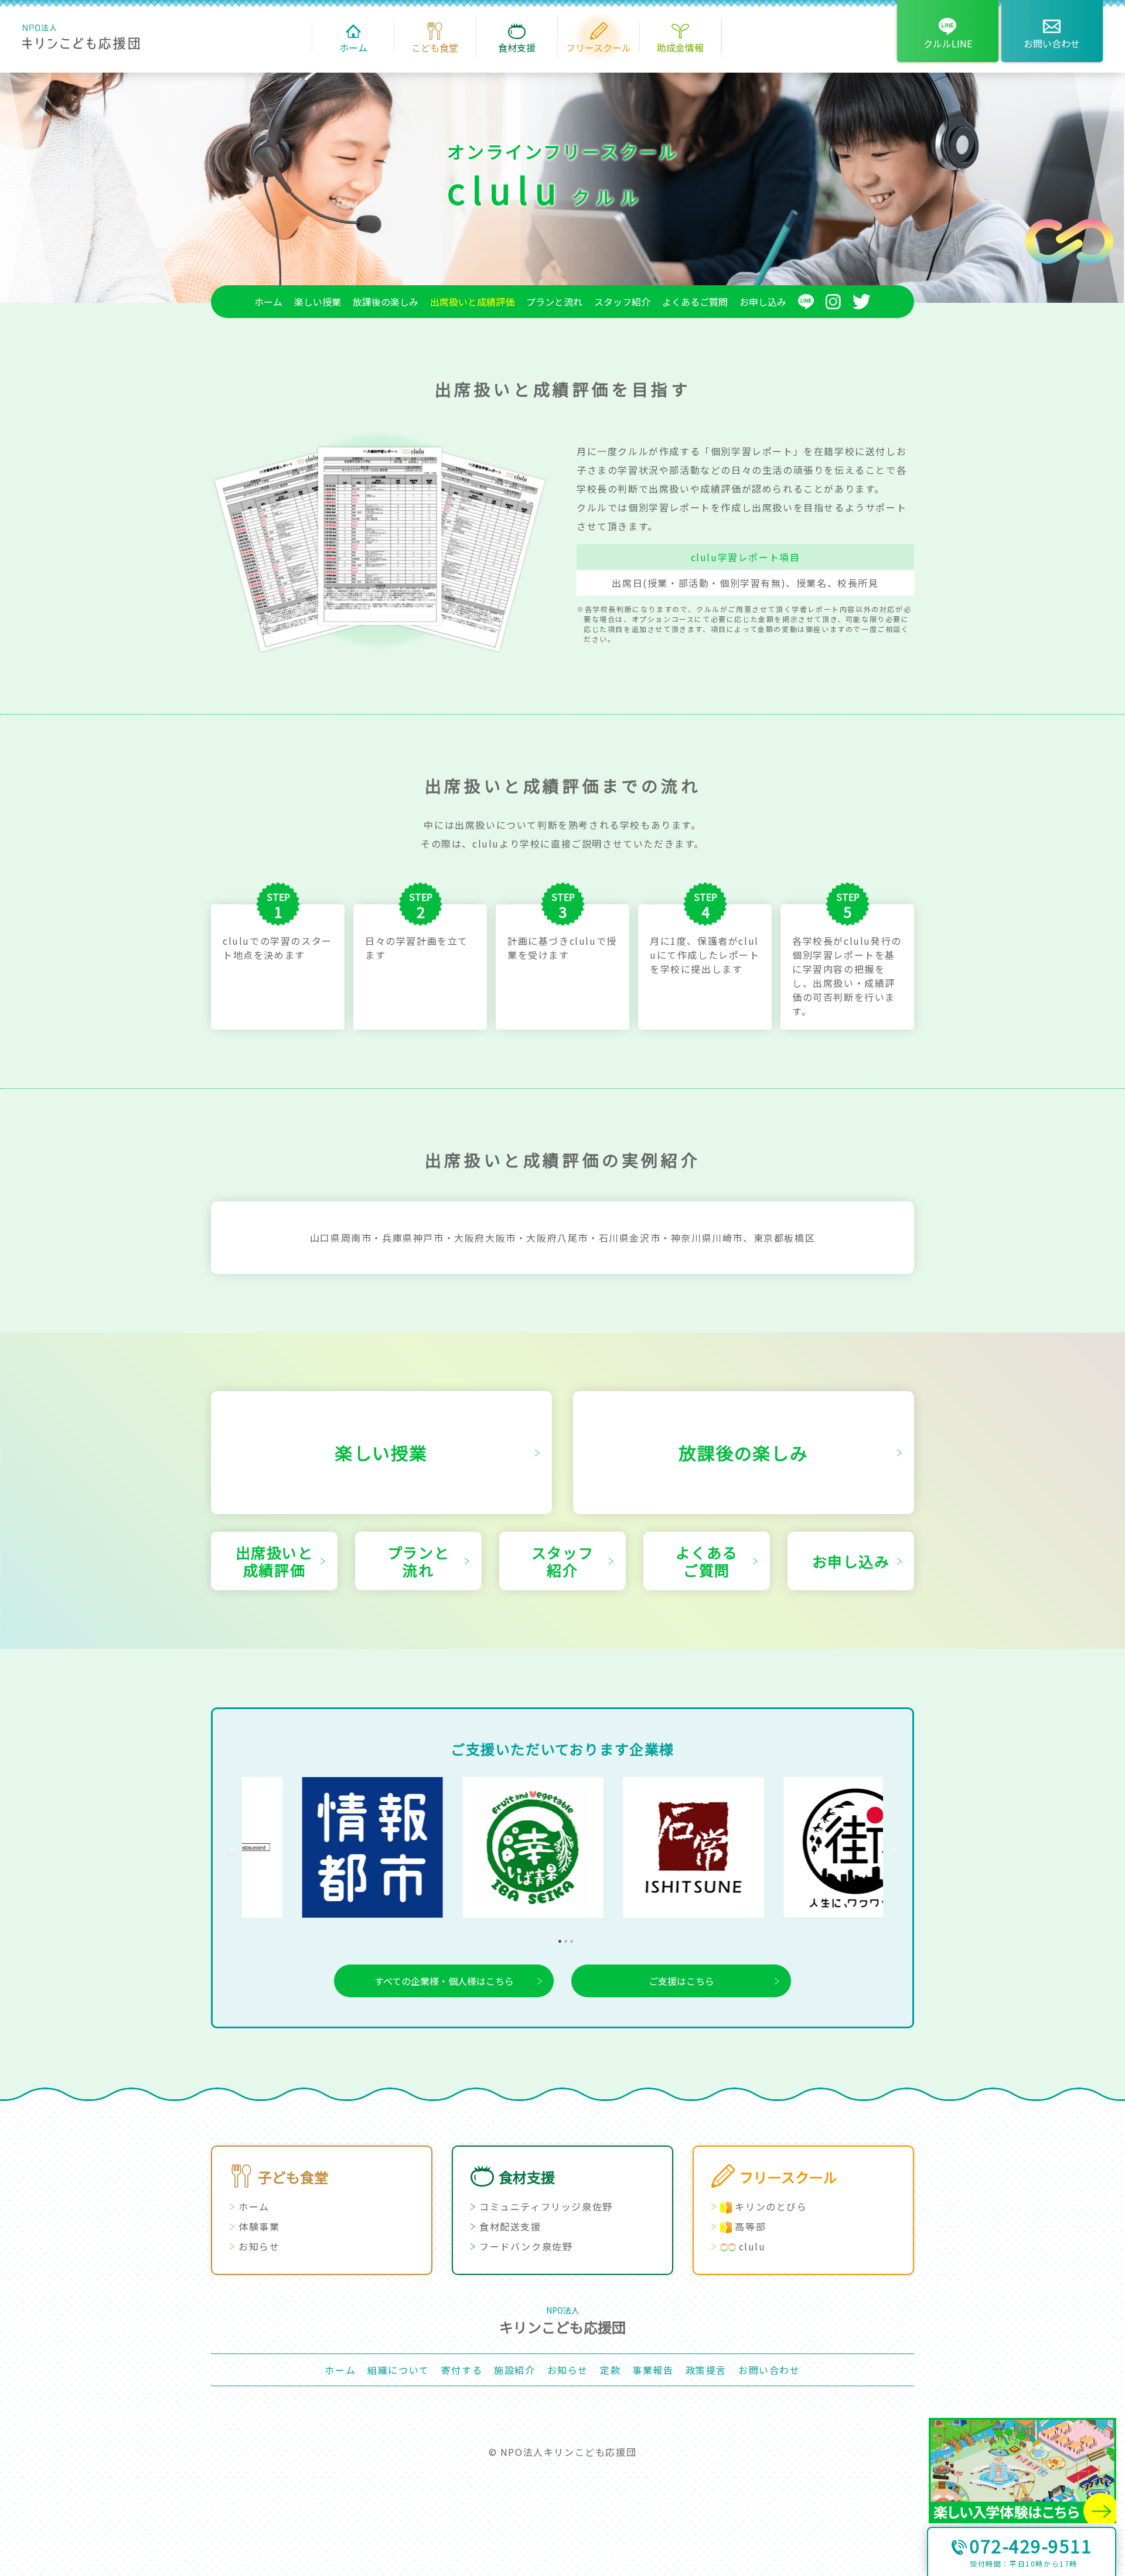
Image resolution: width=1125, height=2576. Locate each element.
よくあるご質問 (695, 302)
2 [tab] (562, 1938)
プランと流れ (554, 302)
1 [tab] (557, 1938)
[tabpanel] (322, 1847)
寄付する (462, 2370)
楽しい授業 (318, 302)
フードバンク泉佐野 (526, 2246)
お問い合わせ (1052, 43)
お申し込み (763, 302)
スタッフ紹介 (622, 302)
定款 (610, 2370)
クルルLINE (948, 43)
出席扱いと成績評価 (472, 302)
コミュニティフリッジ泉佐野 (546, 2206)
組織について (398, 2370)
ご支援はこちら (681, 1981)
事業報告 (653, 2370)
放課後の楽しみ (386, 302)
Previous (233, 1847)
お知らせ (259, 2246)
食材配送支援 (510, 2226)
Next (892, 1847)
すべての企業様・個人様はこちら (444, 1981)
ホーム (268, 302)
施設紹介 (514, 2370)
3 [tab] (568, 1938)
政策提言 (706, 2370)
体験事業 (259, 2226)
